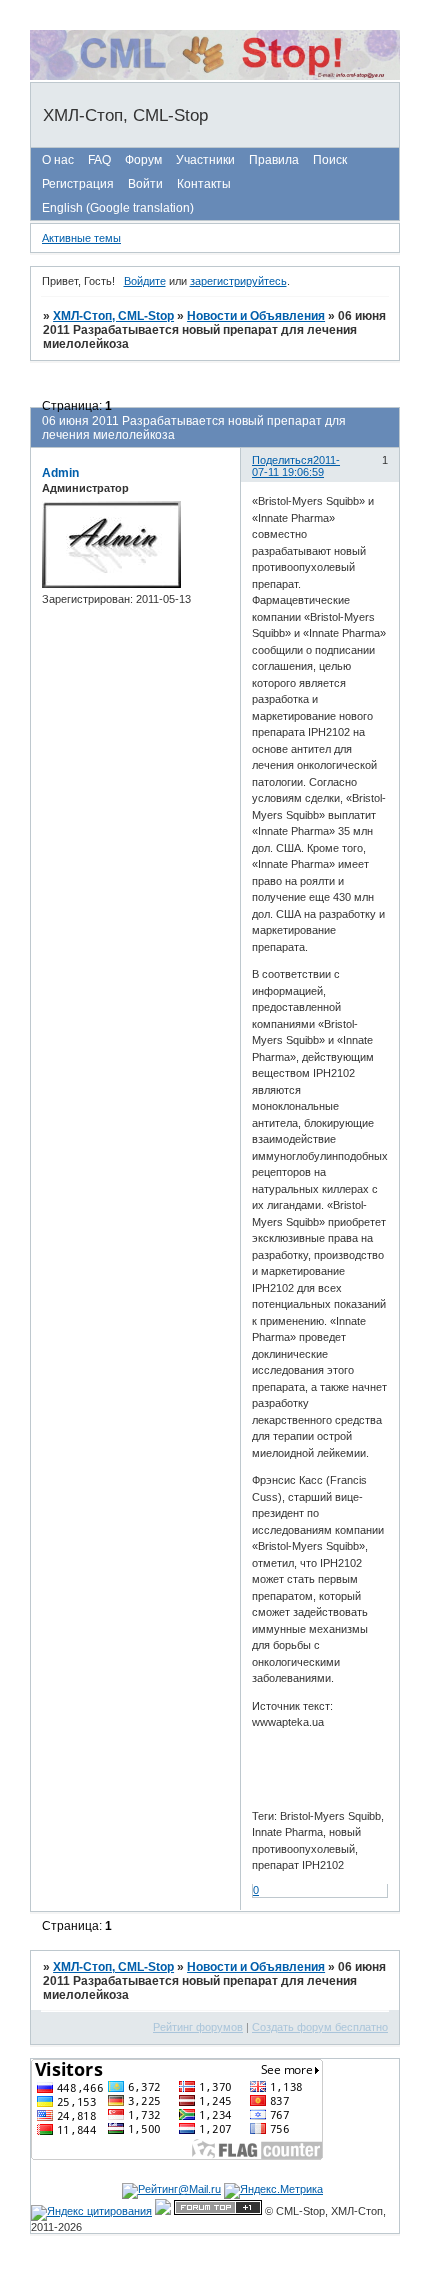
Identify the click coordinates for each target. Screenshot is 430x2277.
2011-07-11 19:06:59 (296, 466)
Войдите (145, 281)
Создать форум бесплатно (320, 2027)
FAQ (99, 160)
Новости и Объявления (256, 316)
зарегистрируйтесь (238, 281)
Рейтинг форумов (198, 2027)
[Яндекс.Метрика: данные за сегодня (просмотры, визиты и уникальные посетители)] (273, 2191)
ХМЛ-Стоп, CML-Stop (113, 316)
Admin (60, 473)
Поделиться (282, 460)
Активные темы (81, 238)
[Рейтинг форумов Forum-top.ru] (218, 2211)
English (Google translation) (118, 208)
